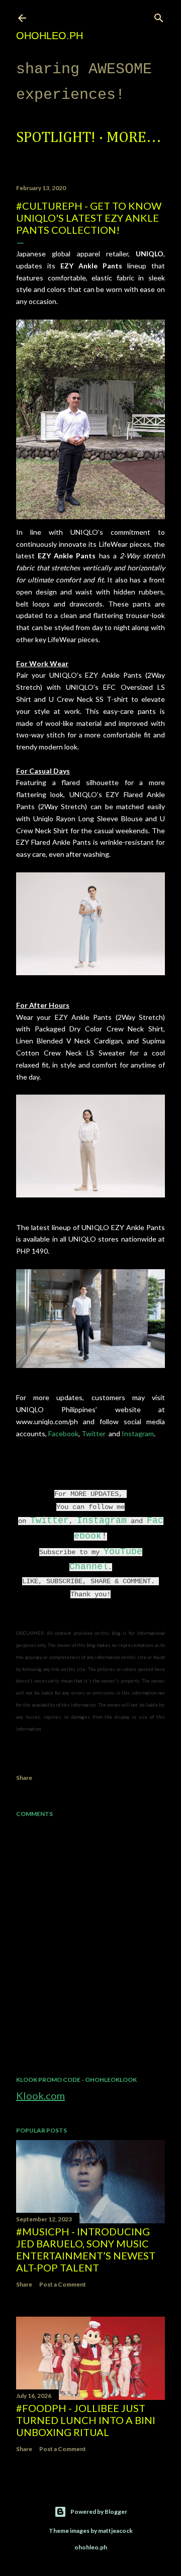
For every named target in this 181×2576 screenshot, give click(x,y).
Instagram (138, 1433)
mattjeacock (115, 2531)
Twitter (94, 1433)
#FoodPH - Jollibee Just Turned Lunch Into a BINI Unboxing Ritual (86, 2420)
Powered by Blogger (99, 2512)
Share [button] (24, 1778)
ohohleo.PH (50, 36)
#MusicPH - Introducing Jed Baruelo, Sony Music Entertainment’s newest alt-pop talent (86, 2249)
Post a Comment (63, 2284)
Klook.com (40, 2095)
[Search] (159, 16)
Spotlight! (56, 138)
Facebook (63, 1433)
